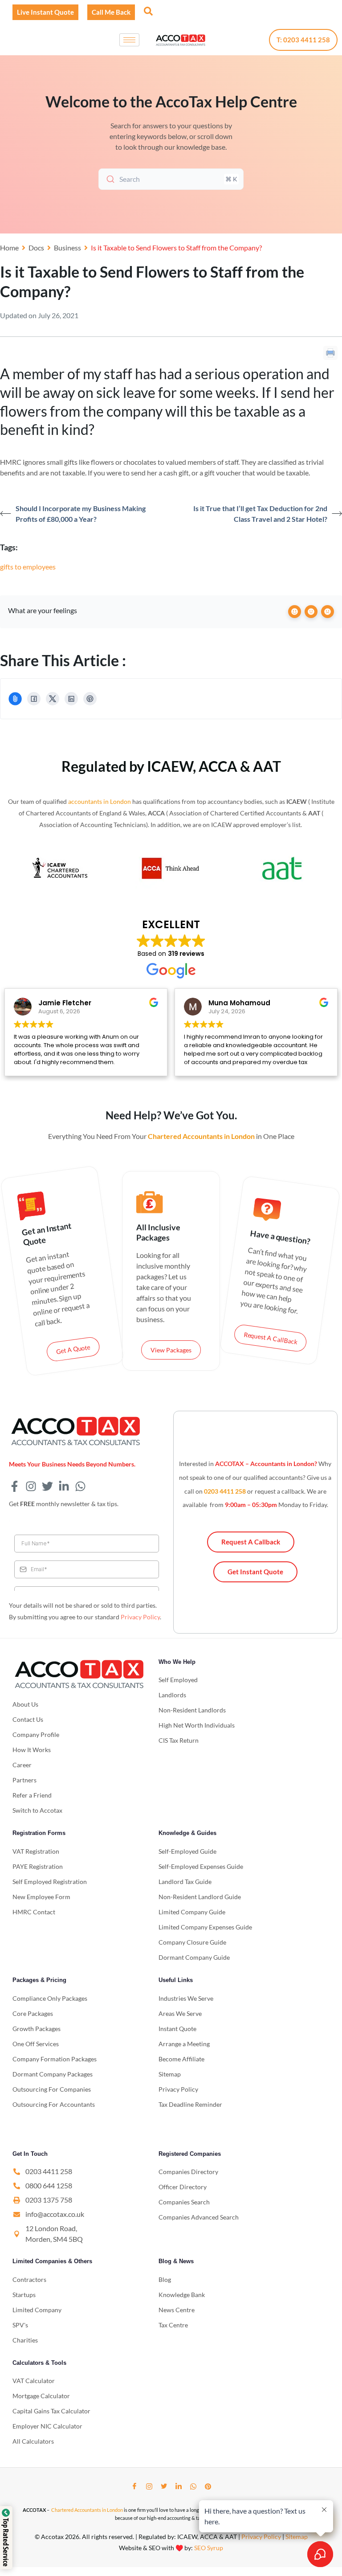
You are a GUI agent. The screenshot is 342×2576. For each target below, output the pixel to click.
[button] (147, 11)
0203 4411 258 (225, 1491)
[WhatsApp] (193, 2486)
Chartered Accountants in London (87, 2510)
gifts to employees (28, 567)
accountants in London (100, 801)
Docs (36, 248)
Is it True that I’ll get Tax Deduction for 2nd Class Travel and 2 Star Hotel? (260, 514)
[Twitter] (164, 2486)
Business (67, 248)
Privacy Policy (140, 1617)
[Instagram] (149, 2486)
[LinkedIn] (71, 699)
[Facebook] (34, 699)
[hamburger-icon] (129, 40)
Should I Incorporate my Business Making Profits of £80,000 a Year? (81, 514)
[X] (53, 699)
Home (9, 248)
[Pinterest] (90, 699)
